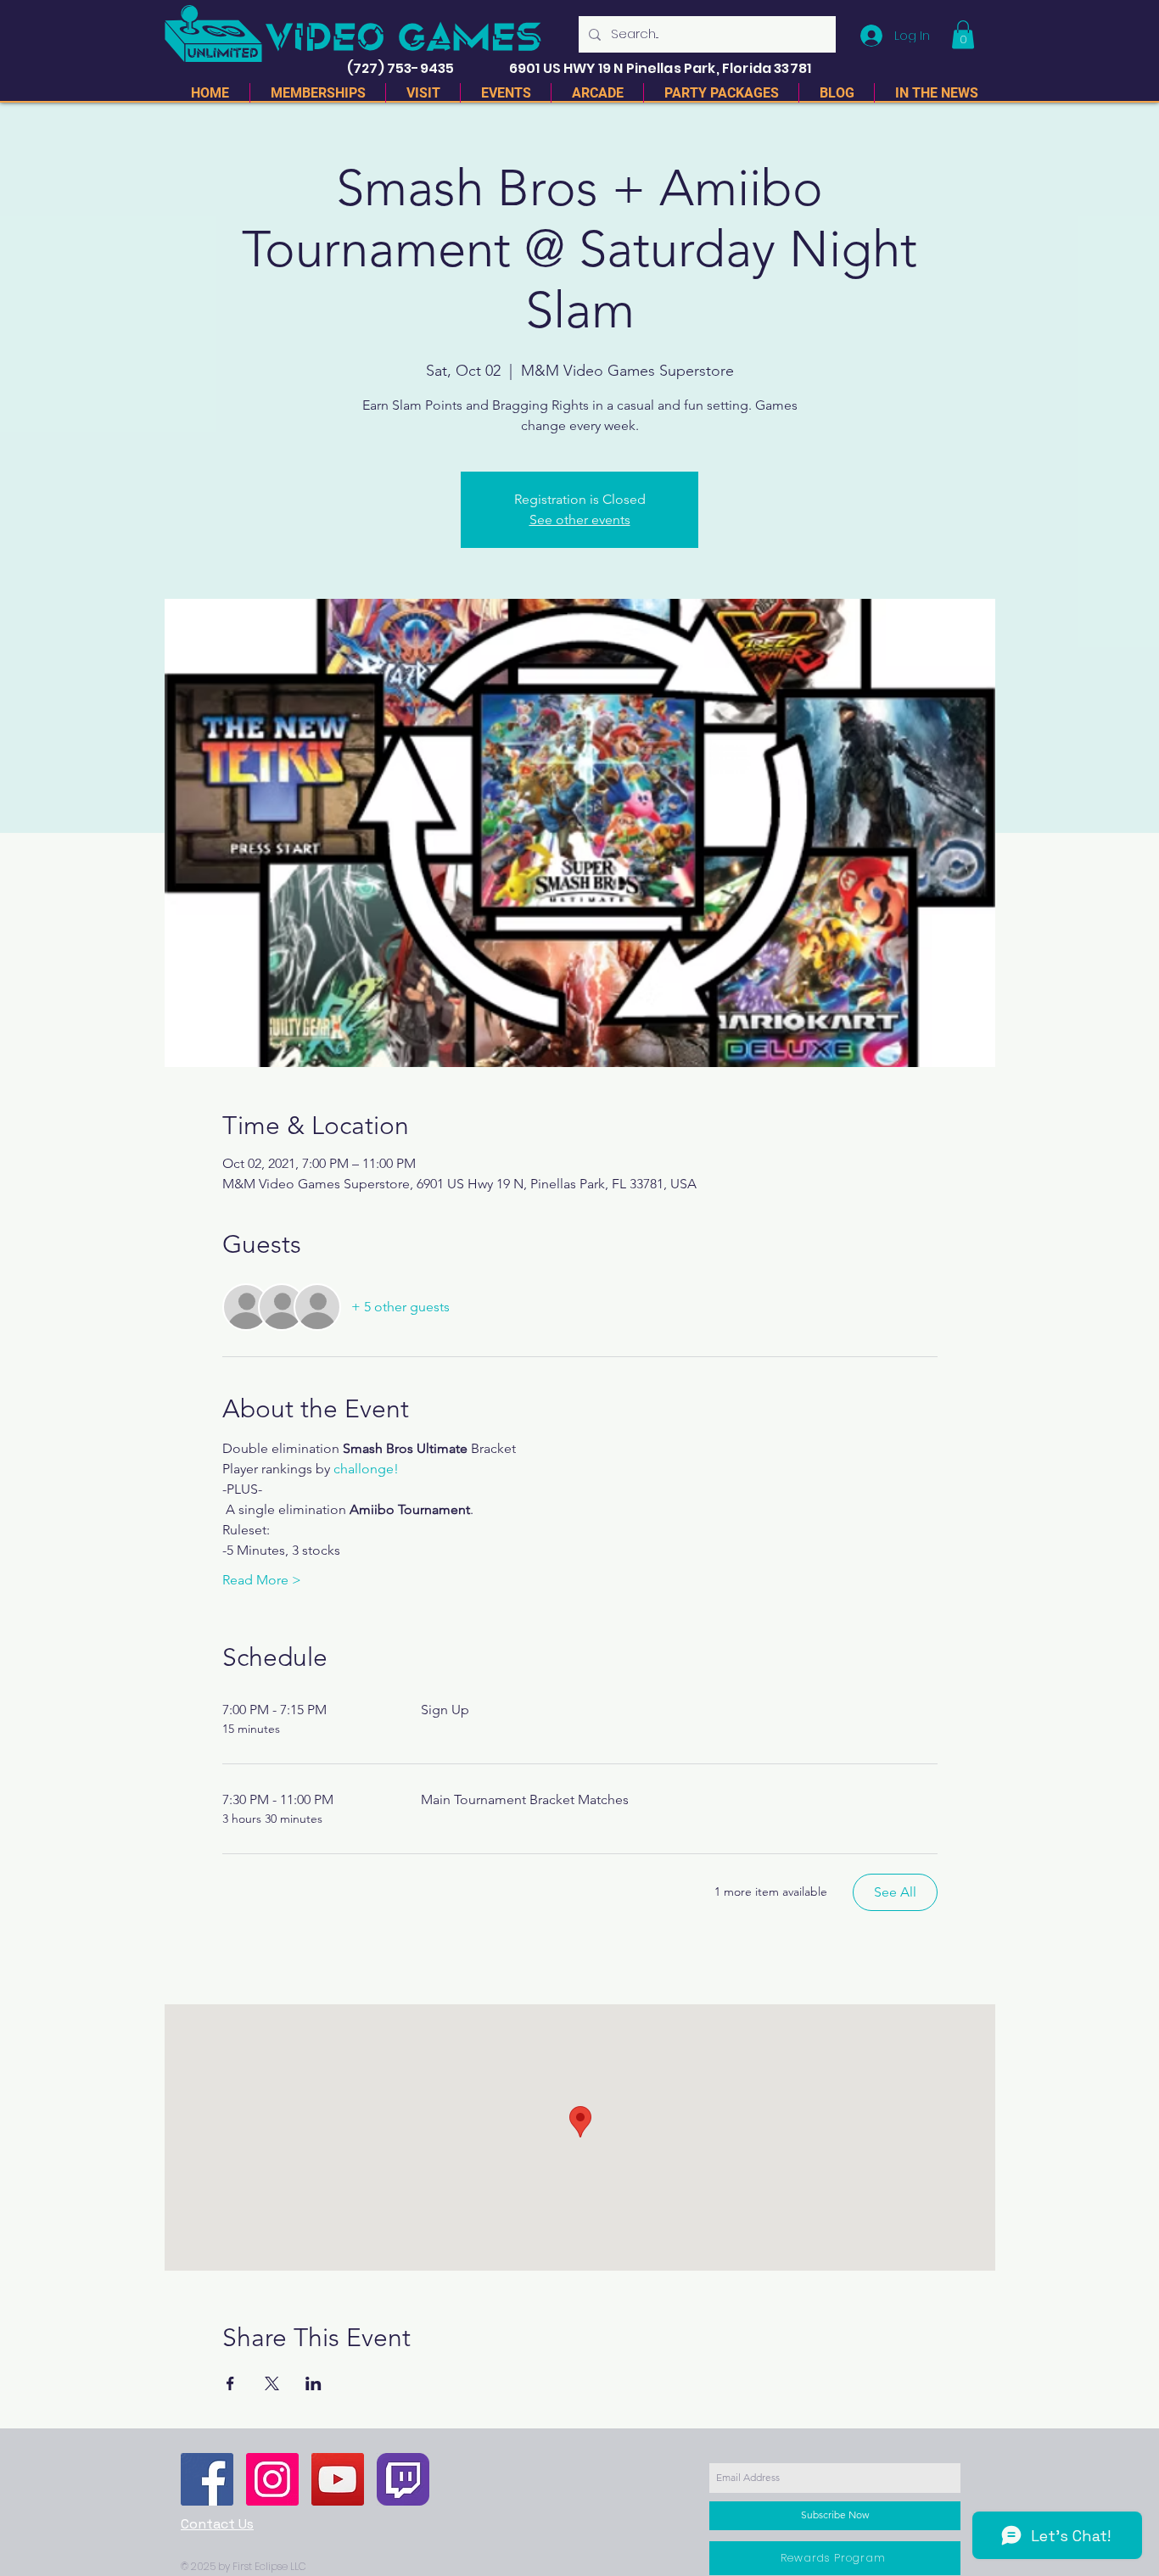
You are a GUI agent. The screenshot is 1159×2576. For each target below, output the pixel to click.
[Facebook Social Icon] (207, 2479)
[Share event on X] (272, 2383)
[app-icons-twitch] (403, 2479)
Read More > (262, 1580)
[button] (963, 34)
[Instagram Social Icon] (272, 2479)
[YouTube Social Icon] (338, 2479)
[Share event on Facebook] (230, 2383)
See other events (580, 520)
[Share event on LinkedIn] (314, 2383)
